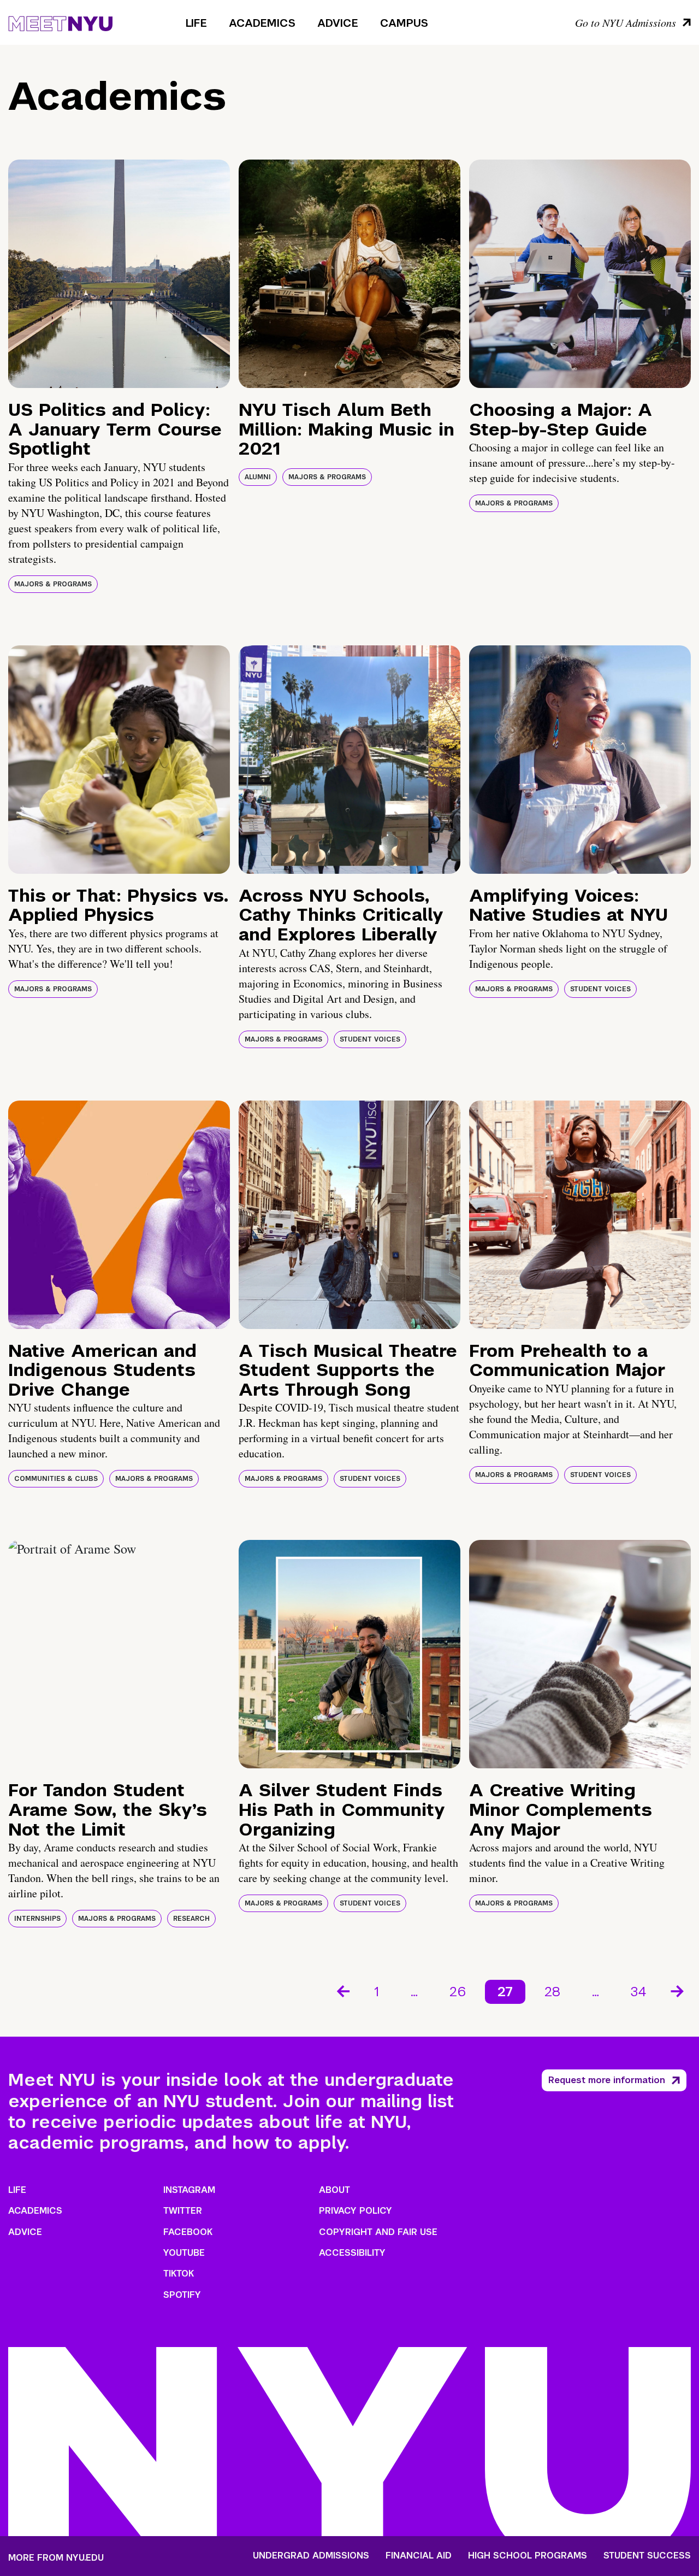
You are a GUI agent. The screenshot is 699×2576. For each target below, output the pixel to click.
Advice (338, 23)
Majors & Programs (53, 584)
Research (191, 1919)
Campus (404, 23)
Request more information (607, 2080)
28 (552, 1992)
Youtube (184, 2253)
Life (196, 23)
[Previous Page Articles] (342, 1990)
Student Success (647, 2556)
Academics (262, 23)
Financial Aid (419, 2556)
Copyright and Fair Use (378, 2232)
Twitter (183, 2211)
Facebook (188, 2232)
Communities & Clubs (56, 1479)
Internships (37, 1919)
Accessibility (352, 2253)
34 (639, 1992)
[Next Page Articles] (678, 1990)
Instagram (189, 2190)
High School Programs (528, 2556)
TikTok (179, 2274)
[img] (119, 274)
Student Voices (370, 1039)
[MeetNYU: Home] (60, 22)
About (334, 2190)
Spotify (182, 2295)
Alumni (258, 477)
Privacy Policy (356, 2211)
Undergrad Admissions (311, 2556)
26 (458, 1992)
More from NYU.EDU (56, 2558)
